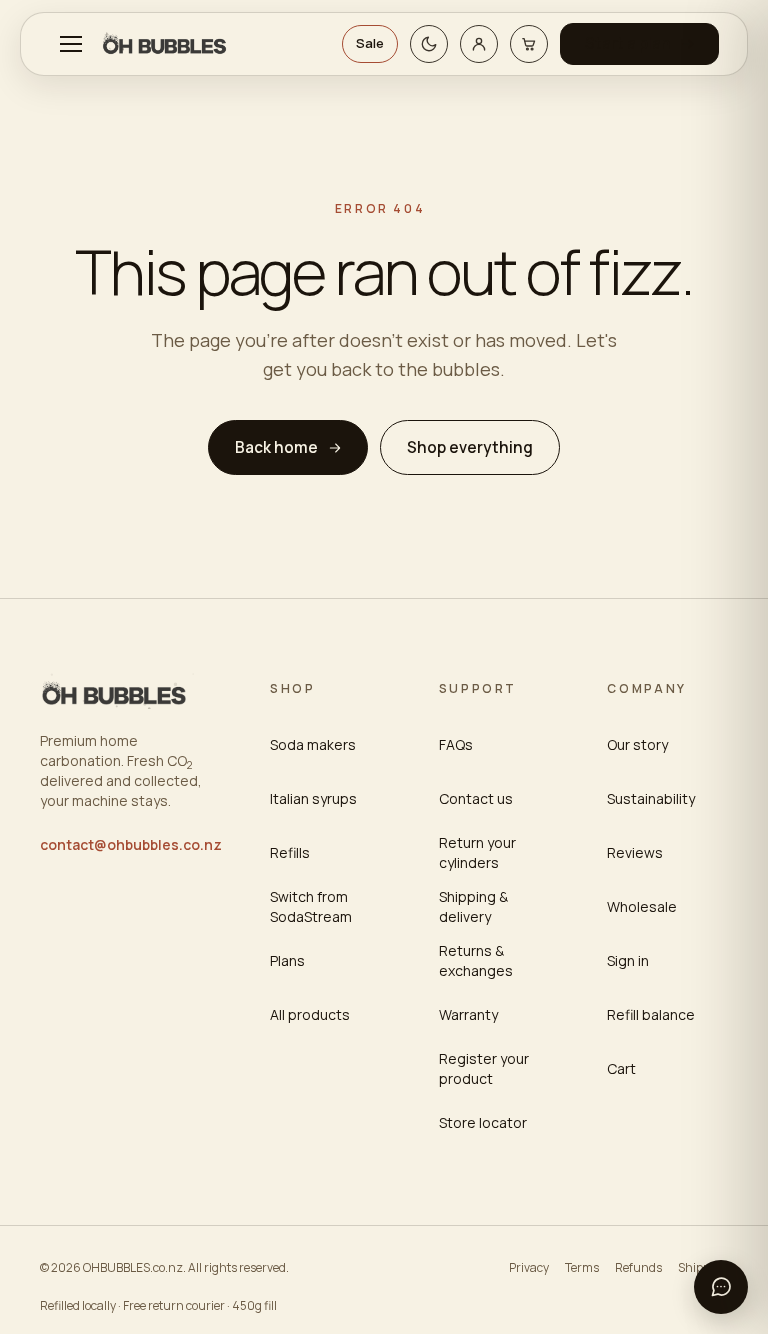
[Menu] (71, 44)
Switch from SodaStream (311, 906)
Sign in (628, 960)
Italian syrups (313, 798)
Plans (287, 960)
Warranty (468, 1014)
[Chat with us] (721, 1287)
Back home (276, 447)
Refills (290, 852)
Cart (621, 1068)
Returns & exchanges (476, 960)
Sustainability (651, 798)
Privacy (529, 1267)
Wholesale (642, 906)
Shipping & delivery (473, 906)
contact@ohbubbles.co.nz (131, 844)
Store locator (483, 1122)
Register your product (484, 1068)
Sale (370, 43)
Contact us (476, 798)
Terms (582, 1267)
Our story (637, 744)
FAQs (456, 744)
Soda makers (313, 744)
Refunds (638, 1267)
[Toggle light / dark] (429, 44)
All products (310, 1014)
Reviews (635, 852)
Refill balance (651, 1014)
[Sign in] (479, 44)
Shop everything (470, 447)
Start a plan (628, 43)
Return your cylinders (477, 852)
